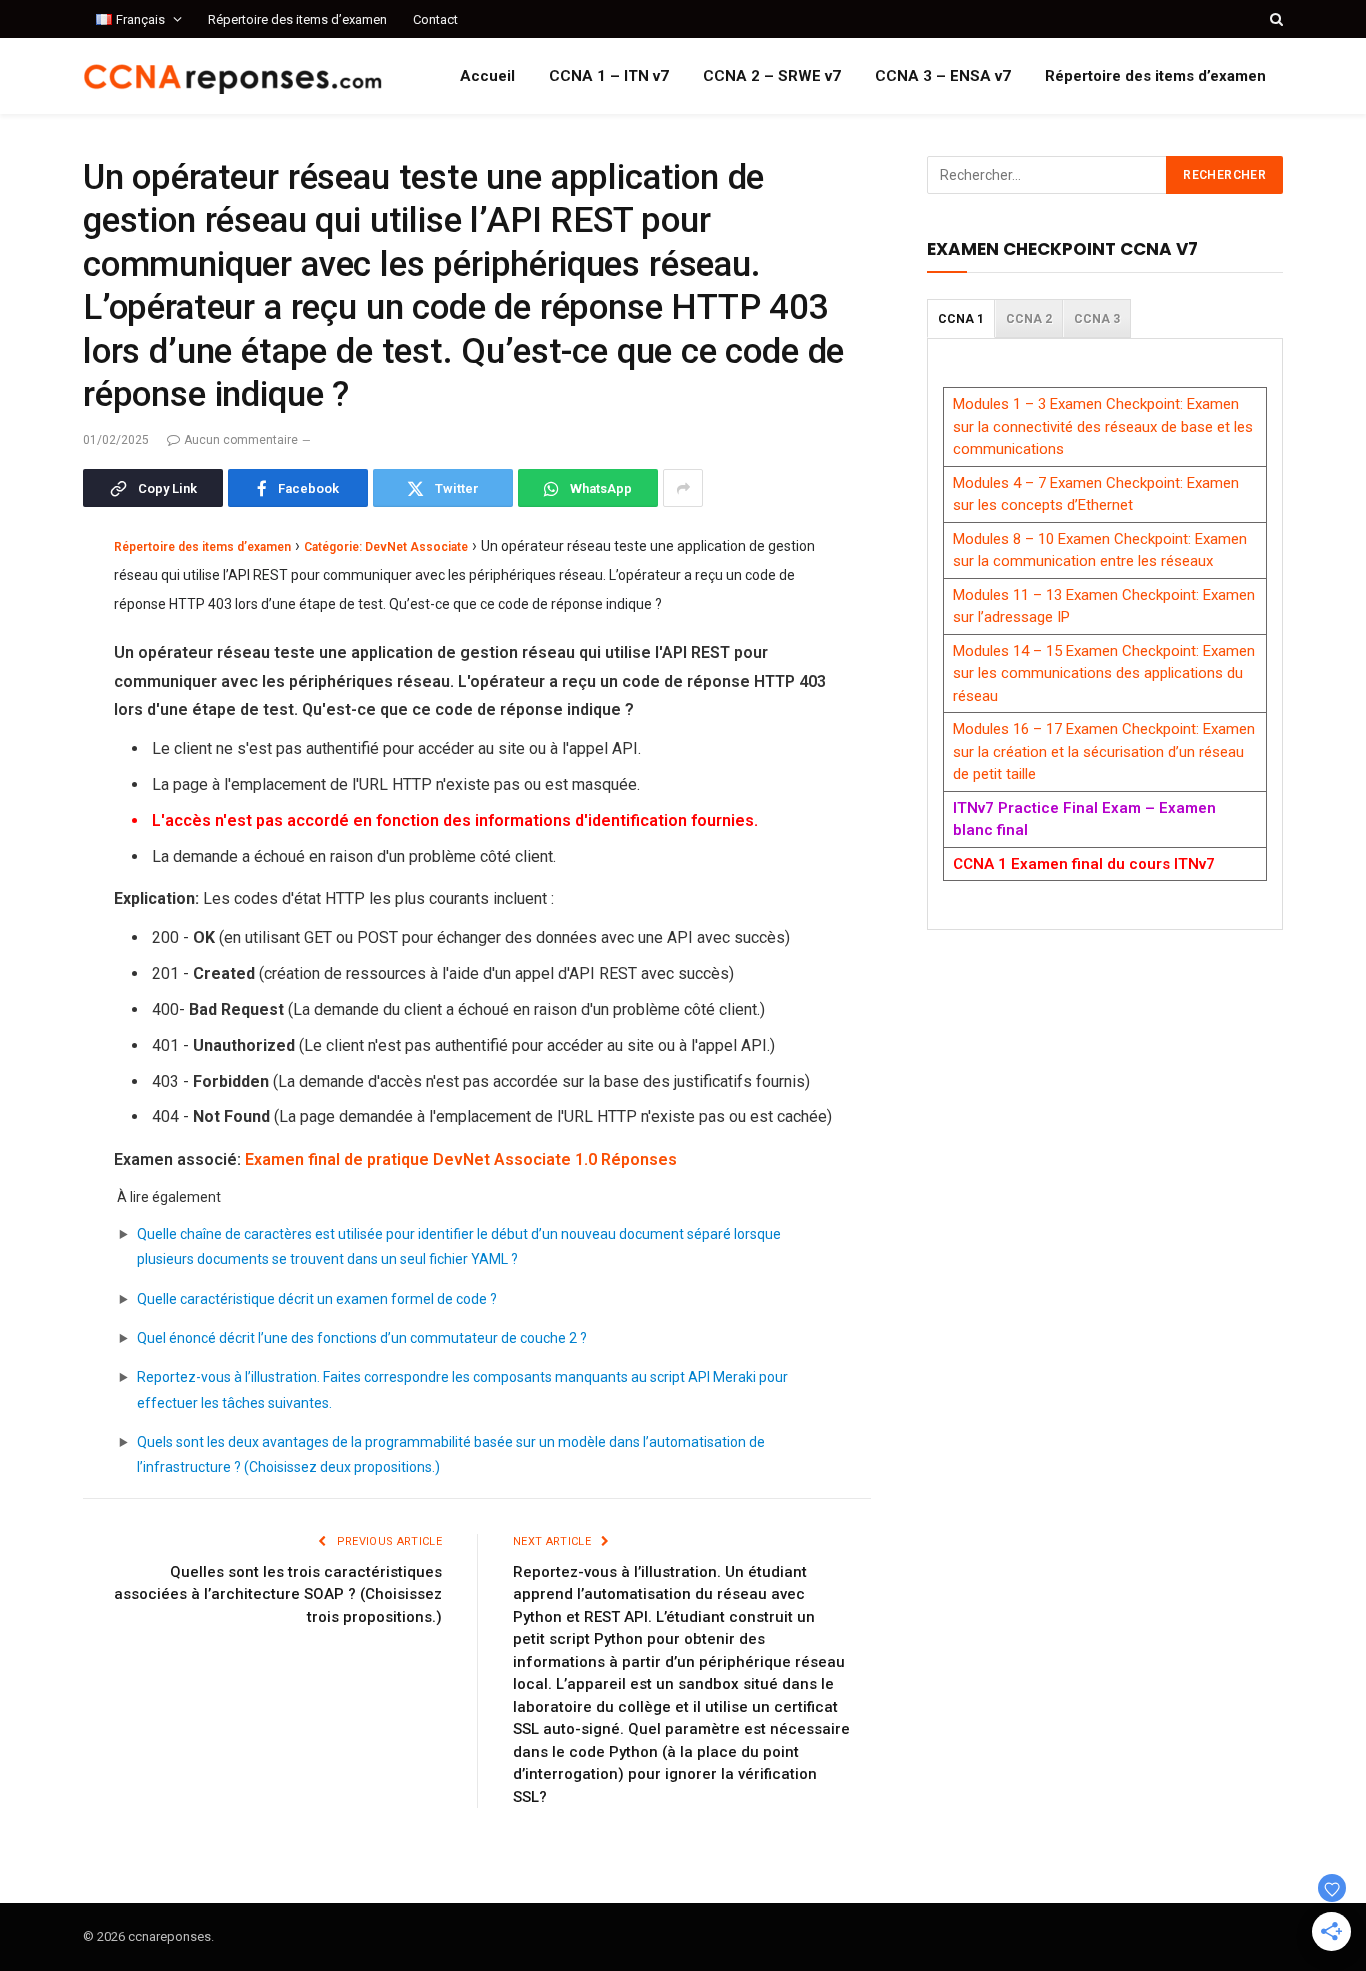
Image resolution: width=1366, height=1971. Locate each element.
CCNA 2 (1029, 319)
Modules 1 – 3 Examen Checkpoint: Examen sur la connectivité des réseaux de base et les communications (1103, 426)
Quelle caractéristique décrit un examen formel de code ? (317, 1299)
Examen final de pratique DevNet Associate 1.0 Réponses (461, 1159)
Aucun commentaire (241, 440)
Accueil (487, 76)
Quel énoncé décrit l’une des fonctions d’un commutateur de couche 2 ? (362, 1338)
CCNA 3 (1097, 319)
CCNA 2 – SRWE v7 (772, 76)
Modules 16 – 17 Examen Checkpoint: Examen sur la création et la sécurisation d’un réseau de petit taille (1104, 751)
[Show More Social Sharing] (683, 488)
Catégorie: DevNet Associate (386, 547)
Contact (435, 19)
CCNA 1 (961, 319)
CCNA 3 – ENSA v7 (943, 76)
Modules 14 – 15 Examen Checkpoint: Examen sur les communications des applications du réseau (1104, 673)
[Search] (1274, 19)
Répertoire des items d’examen (297, 19)
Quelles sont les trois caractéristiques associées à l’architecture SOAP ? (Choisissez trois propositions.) (278, 1594)
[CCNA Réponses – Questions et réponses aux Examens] (233, 76)
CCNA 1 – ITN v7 (609, 76)
